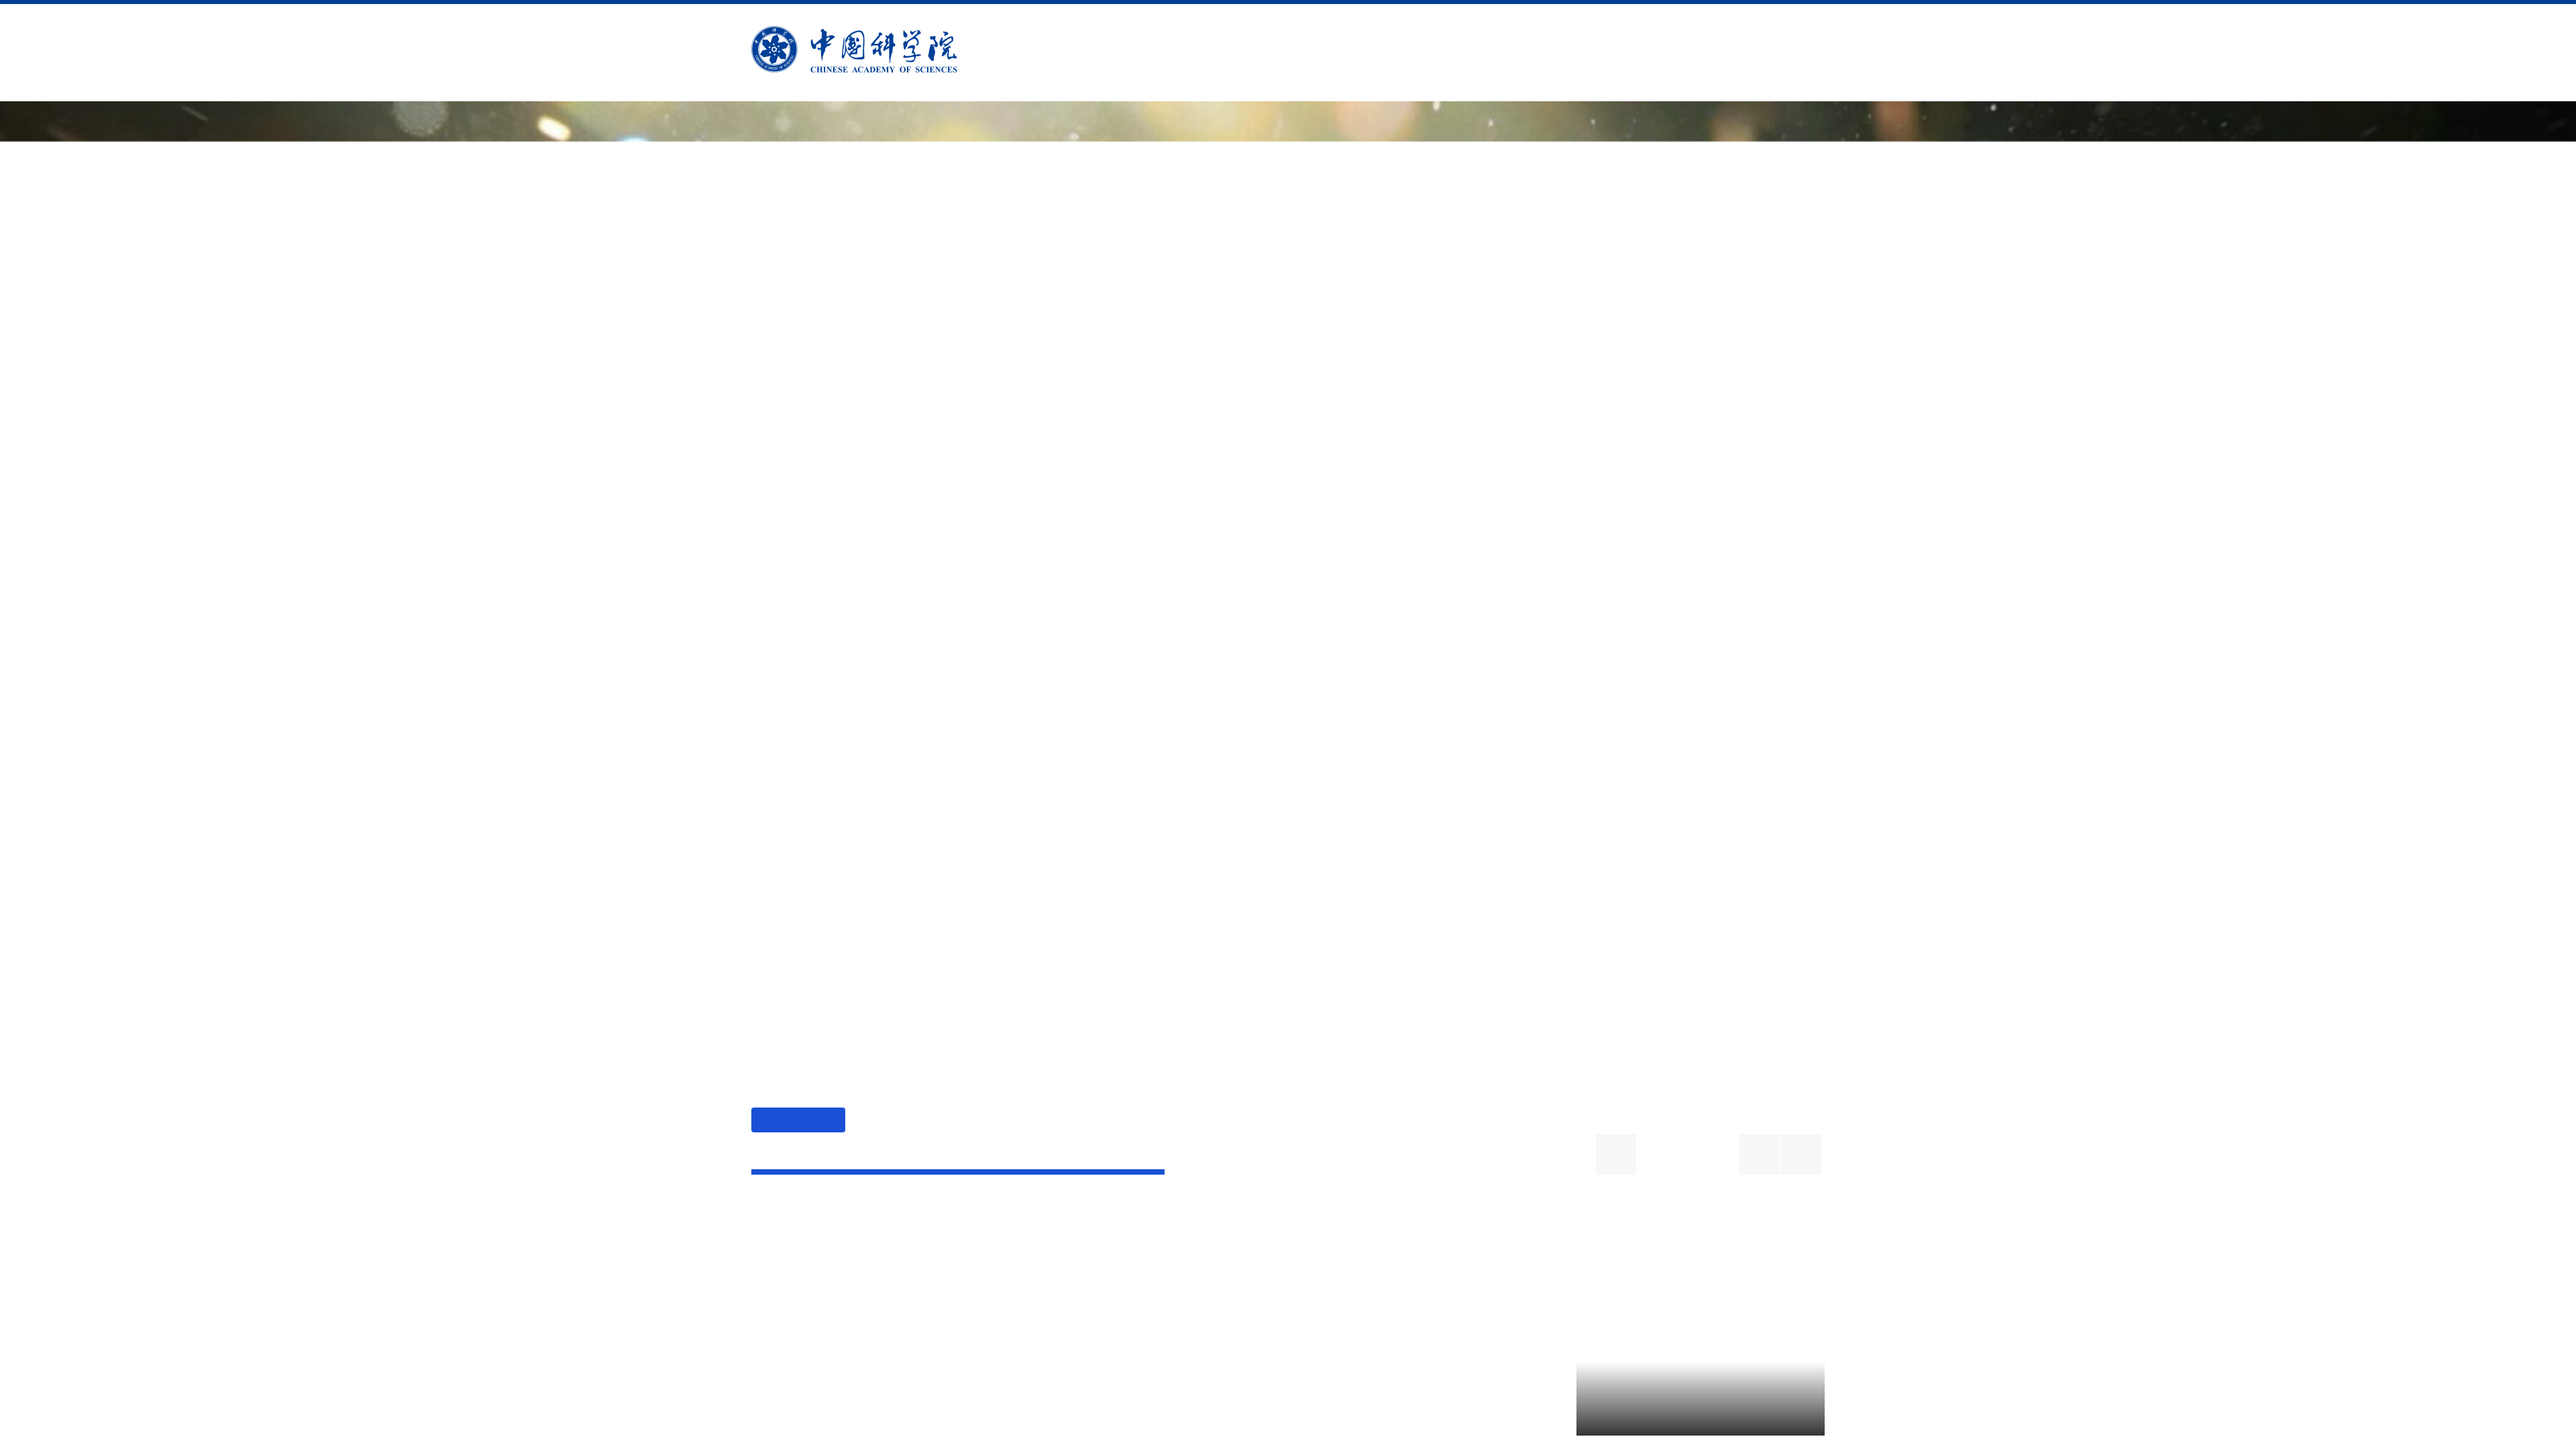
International (1612, 53)
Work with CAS (1764, 53)
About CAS (1142, 53)
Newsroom (1477, 53)
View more (1776, 1253)
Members (1364, 53)
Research (1256, 53)
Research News (880, 1240)
